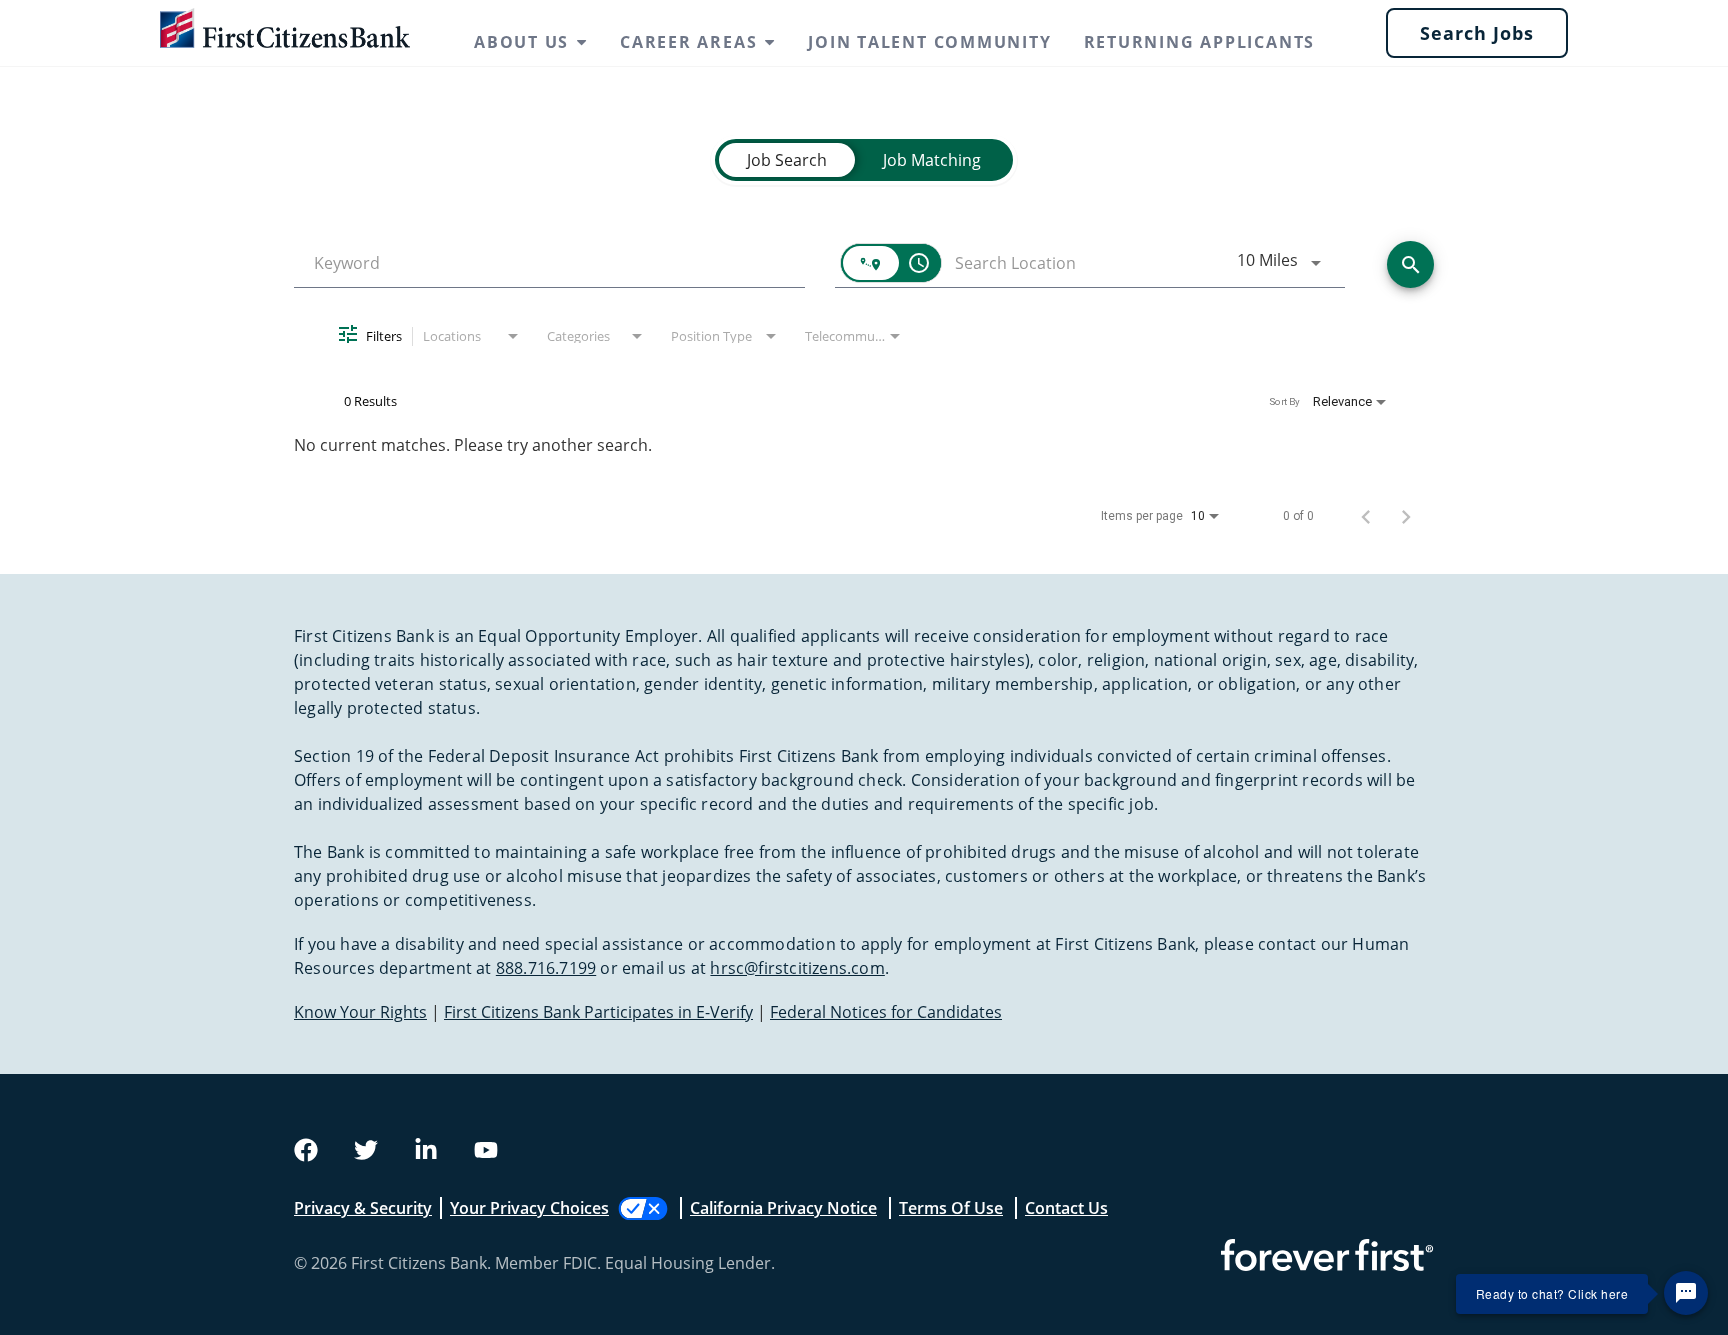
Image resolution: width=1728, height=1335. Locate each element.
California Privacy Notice (783, 1208)
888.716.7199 (546, 968)
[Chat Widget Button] (1686, 1293)
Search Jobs (1477, 33)
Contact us (1066, 1208)
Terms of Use (951, 1208)
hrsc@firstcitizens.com (797, 968)
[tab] (787, 160)
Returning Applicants (1200, 42)
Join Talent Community (929, 42)
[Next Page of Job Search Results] (1406, 516)
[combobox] (549, 263)
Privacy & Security (363, 1208)
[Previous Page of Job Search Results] (1366, 516)
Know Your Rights (360, 1012)
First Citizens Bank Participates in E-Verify (598, 1012)
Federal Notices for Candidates (886, 1012)
